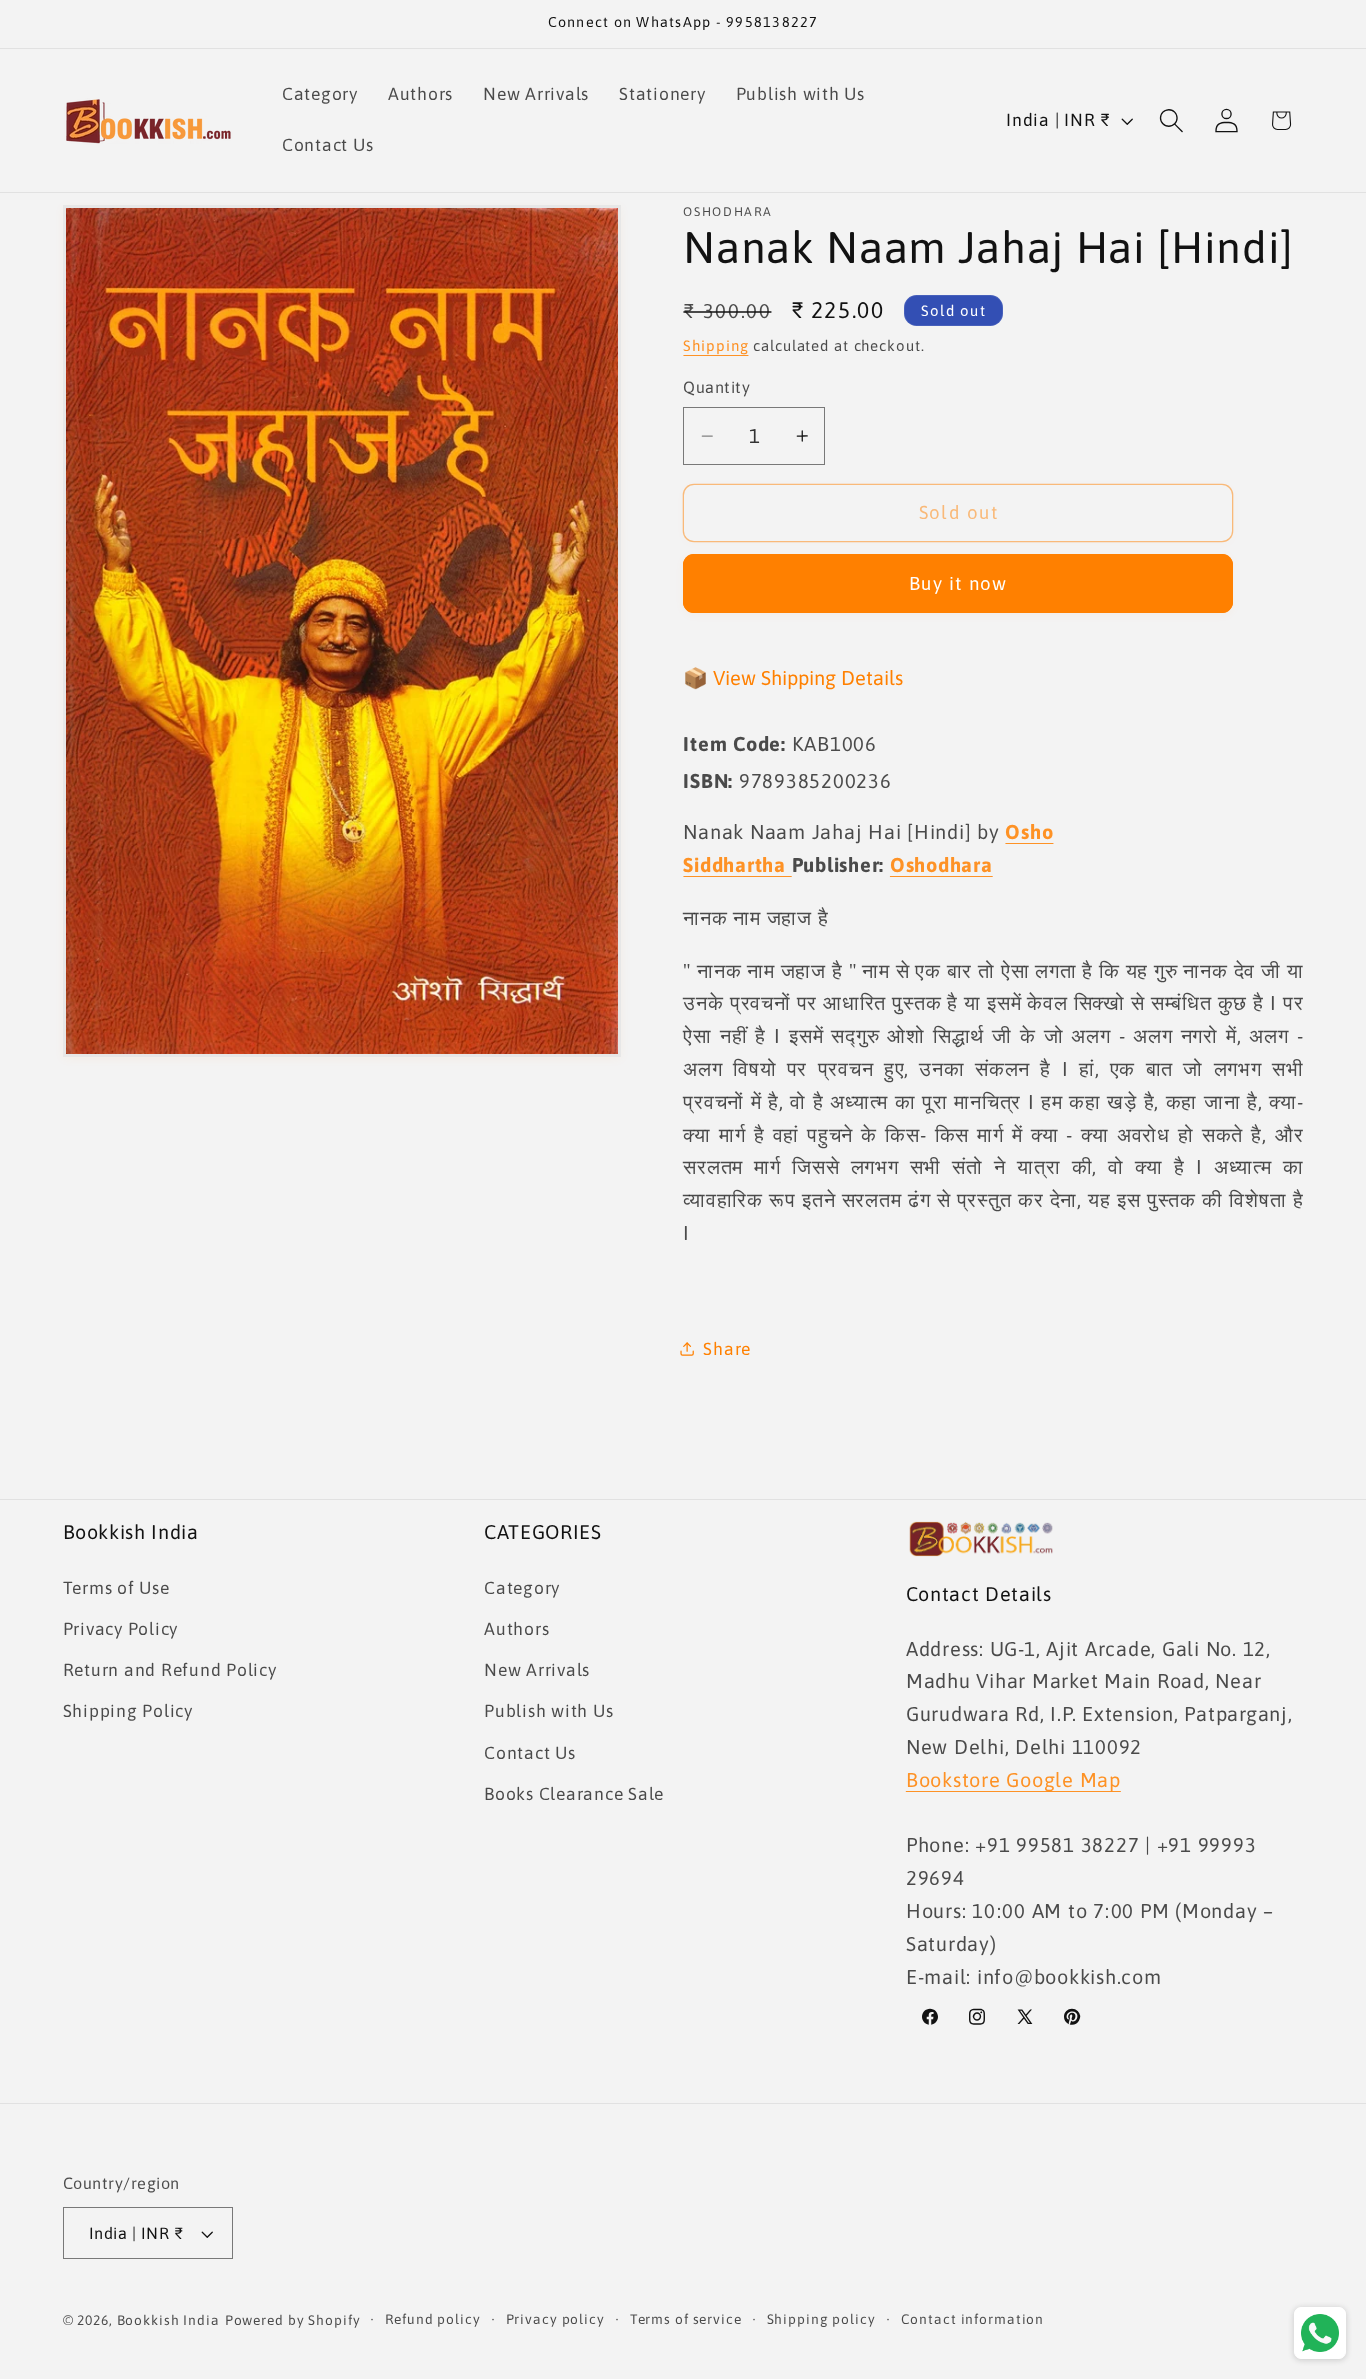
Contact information (973, 2319)
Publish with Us (548, 1711)
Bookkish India (168, 2320)
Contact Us (530, 1753)
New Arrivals (537, 1670)
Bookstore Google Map (1013, 1779)
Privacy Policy (121, 1629)
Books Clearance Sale (574, 1794)
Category (522, 1588)
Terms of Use (116, 1588)
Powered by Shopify (293, 2320)
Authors (516, 1629)
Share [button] (727, 1349)
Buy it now (958, 583)
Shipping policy (821, 2319)
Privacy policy (555, 2319)
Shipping (715, 345)
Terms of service (686, 2319)
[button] (1171, 120)
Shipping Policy (128, 1711)
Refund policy (432, 2319)
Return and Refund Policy (170, 1670)
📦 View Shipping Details (793, 677)
